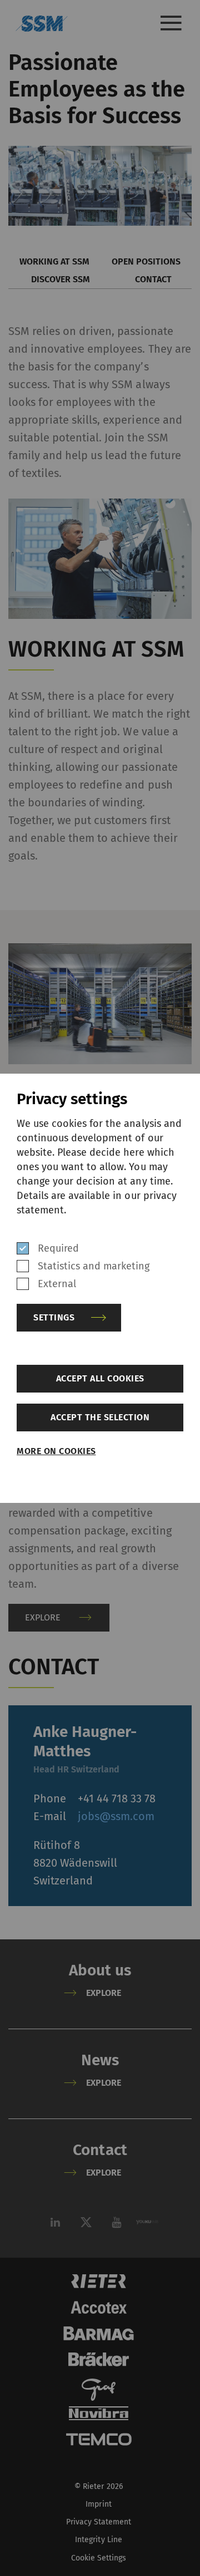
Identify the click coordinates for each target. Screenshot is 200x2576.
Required (58, 1248)
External (57, 1284)
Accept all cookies (100, 1378)
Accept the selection (100, 1417)
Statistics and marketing (94, 1266)
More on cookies (56, 1451)
